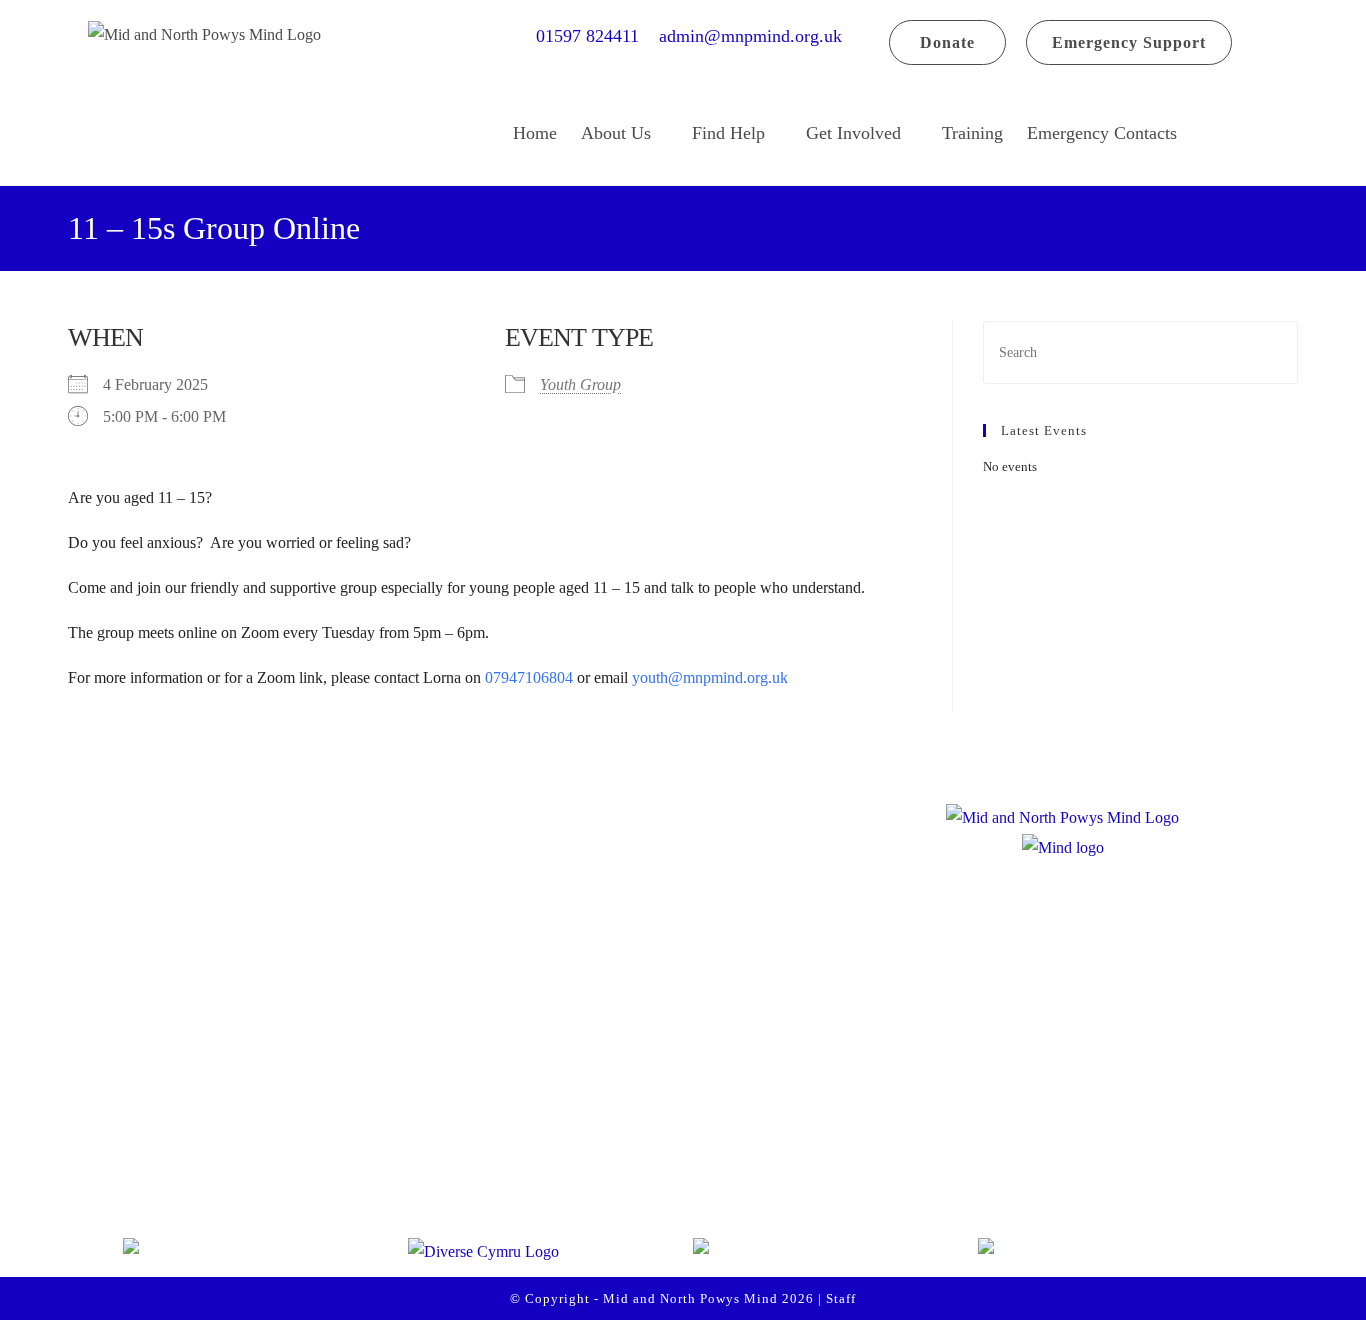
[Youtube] (311, 1162)
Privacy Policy (556, 1123)
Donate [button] (947, 42)
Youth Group (580, 384)
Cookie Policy (554, 1165)
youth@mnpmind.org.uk (708, 677)
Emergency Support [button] (1129, 42)
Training (972, 133)
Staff (841, 1298)
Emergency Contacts (1102, 133)
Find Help (728, 133)
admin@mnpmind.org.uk (750, 36)
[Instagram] (235, 1162)
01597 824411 (595, 36)
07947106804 (529, 677)
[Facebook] (159, 1162)
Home (535, 133)
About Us (616, 133)
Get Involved (853, 133)
